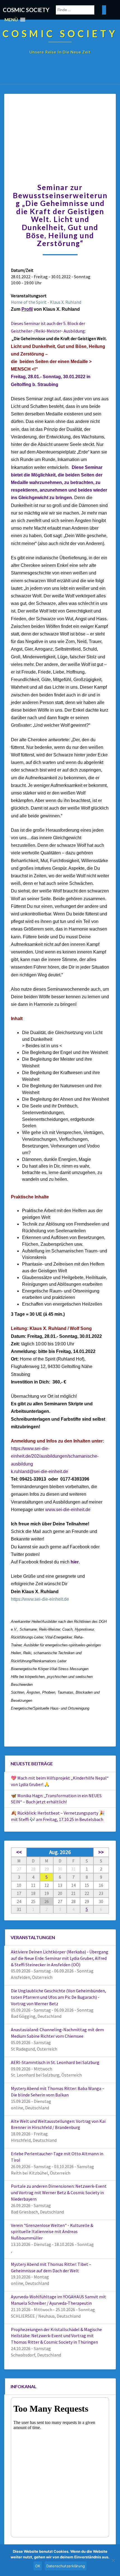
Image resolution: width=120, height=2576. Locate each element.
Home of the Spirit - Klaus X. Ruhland (46, 302)
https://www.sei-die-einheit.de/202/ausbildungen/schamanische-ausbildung (55, 1456)
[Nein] (113, 2560)
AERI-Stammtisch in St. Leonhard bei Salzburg (55, 2062)
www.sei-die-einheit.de (68, 1510)
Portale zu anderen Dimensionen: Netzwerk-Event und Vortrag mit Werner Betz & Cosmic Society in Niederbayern (59, 2192)
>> (101, 1852)
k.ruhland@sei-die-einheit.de (39, 1472)
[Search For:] (81, 10)
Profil (27, 309)
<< (19, 1852)
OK (38, 2566)
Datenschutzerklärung (66, 2566)
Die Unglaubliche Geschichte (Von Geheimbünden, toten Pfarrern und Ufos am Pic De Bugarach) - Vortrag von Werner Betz (58, 1997)
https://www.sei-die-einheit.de (40, 1599)
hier (75, 1562)
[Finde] (104, 10)
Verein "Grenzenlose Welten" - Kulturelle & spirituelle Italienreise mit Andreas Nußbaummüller (52, 2232)
